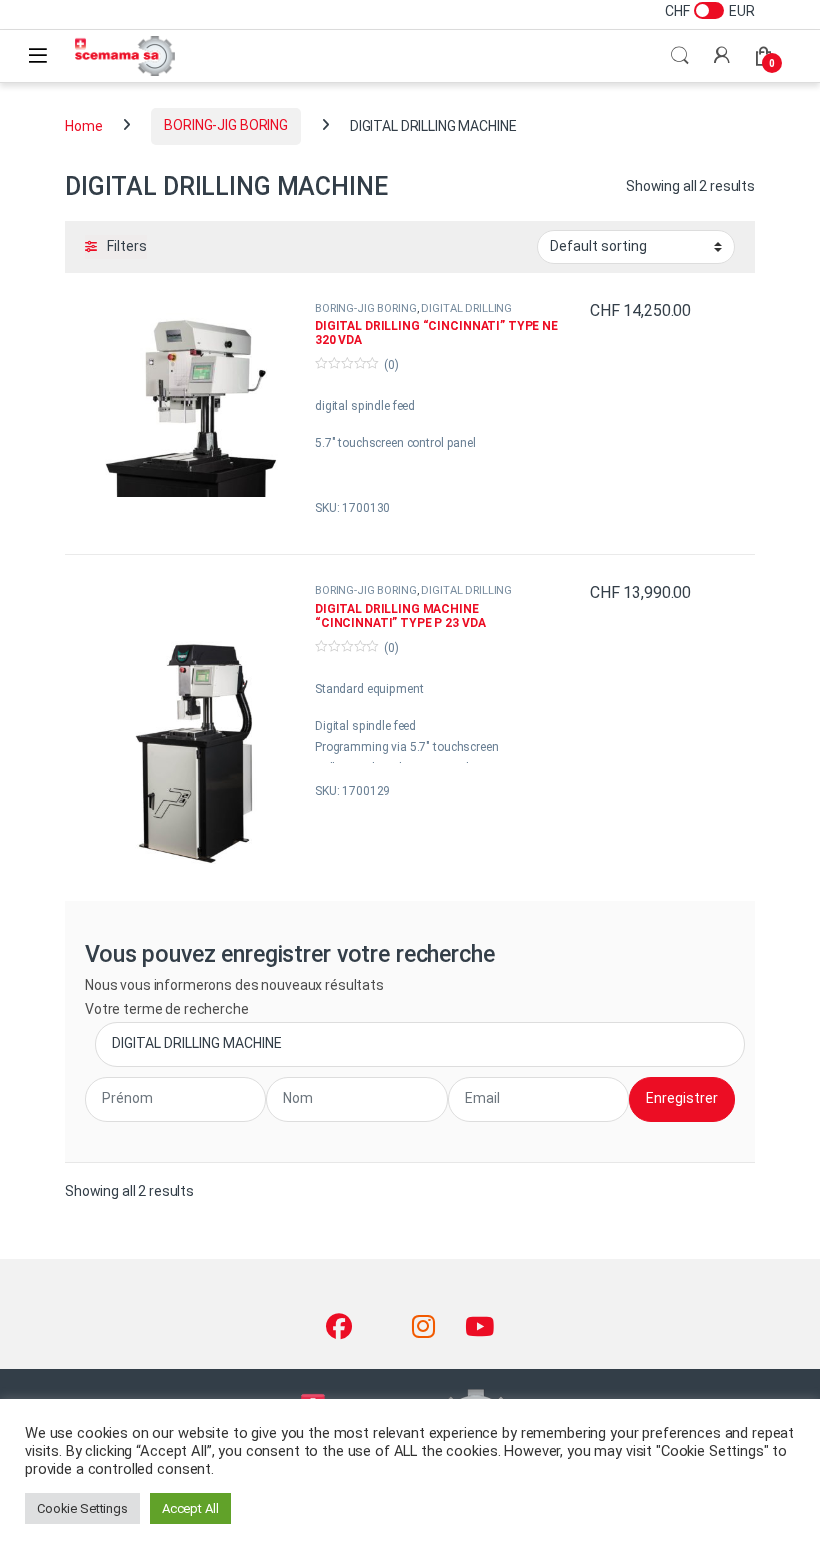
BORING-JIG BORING (226, 125)
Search (680, 56)
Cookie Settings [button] (82, 1508)
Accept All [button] (190, 1508)
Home (83, 125)
